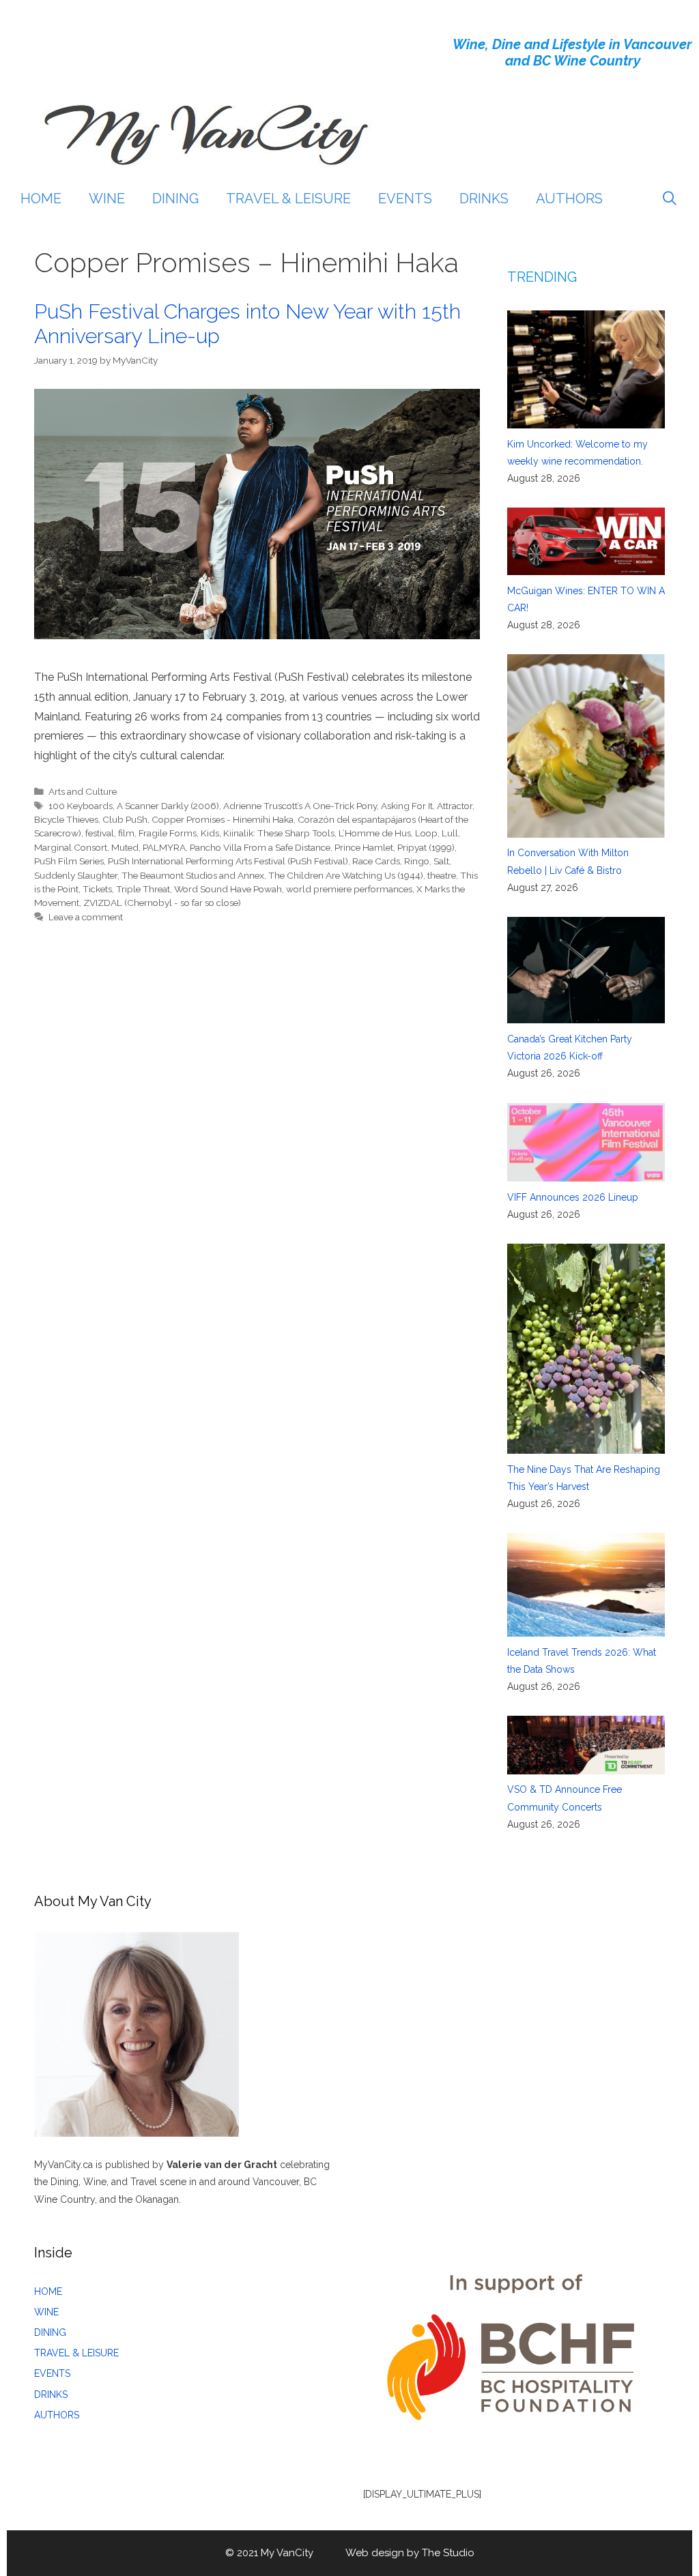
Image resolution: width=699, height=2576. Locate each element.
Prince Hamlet (364, 847)
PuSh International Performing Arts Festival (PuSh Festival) (228, 861)
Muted (125, 847)
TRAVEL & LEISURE (288, 199)
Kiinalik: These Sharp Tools (279, 833)
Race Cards (376, 861)
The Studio (448, 2553)
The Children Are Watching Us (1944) (346, 875)
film (126, 833)
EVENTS (405, 199)
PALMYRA (164, 847)
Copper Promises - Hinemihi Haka (223, 819)
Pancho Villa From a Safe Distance (260, 847)
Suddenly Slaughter (76, 875)
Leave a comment (86, 917)
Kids (210, 833)
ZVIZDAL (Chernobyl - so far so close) (162, 903)
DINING (175, 199)
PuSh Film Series (69, 861)
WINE (107, 199)
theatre (442, 875)
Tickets (97, 889)
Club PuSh (125, 819)
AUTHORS (569, 199)
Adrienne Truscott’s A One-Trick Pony (300, 806)
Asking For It (407, 806)
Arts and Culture (83, 791)
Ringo (417, 861)
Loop (426, 833)
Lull (450, 833)
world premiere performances (349, 889)
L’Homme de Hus (375, 833)
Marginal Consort (71, 847)
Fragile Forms (168, 833)
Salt (441, 861)
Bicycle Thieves (66, 819)
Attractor (455, 806)
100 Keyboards (81, 806)
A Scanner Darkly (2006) (168, 806)
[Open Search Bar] (670, 199)
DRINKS (484, 199)
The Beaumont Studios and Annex (193, 875)
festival (100, 833)
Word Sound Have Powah (228, 889)
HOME (41, 199)
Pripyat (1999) (426, 847)
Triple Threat (143, 889)
